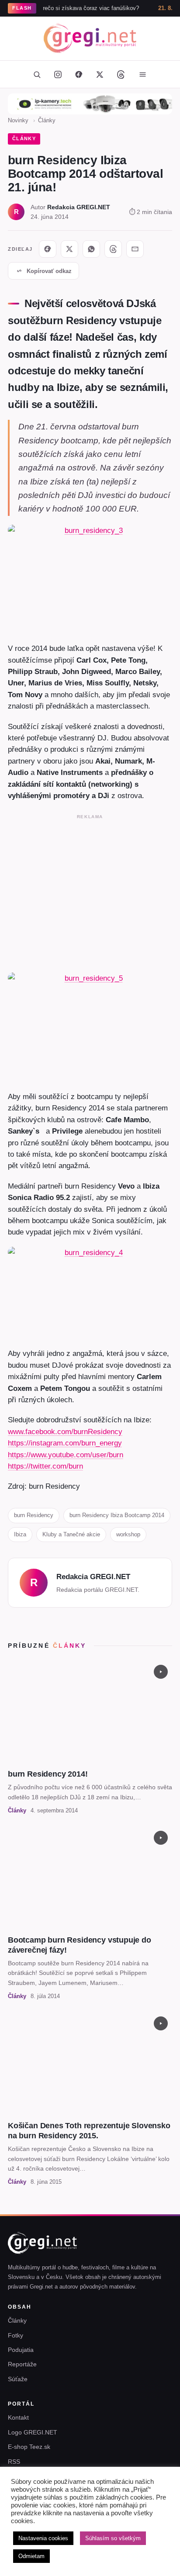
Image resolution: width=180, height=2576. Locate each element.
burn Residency (34, 1515)
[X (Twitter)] (100, 74)
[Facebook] (79, 74)
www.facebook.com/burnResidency (65, 1431)
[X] (69, 249)
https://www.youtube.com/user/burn (66, 1455)
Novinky (18, 120)
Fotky (16, 2335)
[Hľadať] (37, 74)
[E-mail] (135, 249)
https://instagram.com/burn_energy (65, 1443)
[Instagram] (58, 74)
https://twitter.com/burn (45, 1466)
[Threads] (121, 74)
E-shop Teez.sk (29, 2447)
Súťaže (18, 2379)
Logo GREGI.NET (33, 2432)
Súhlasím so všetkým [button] (113, 2538)
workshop (128, 1534)
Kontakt (18, 2417)
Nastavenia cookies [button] (43, 2538)
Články (47, 120)
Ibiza (20, 1534)
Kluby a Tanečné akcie (71, 1534)
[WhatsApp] (91, 249)
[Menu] (142, 74)
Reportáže (22, 2364)
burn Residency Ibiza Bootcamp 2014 (117, 1515)
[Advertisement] (90, 892)
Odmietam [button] (31, 2556)
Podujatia (21, 2350)
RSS (14, 2462)
